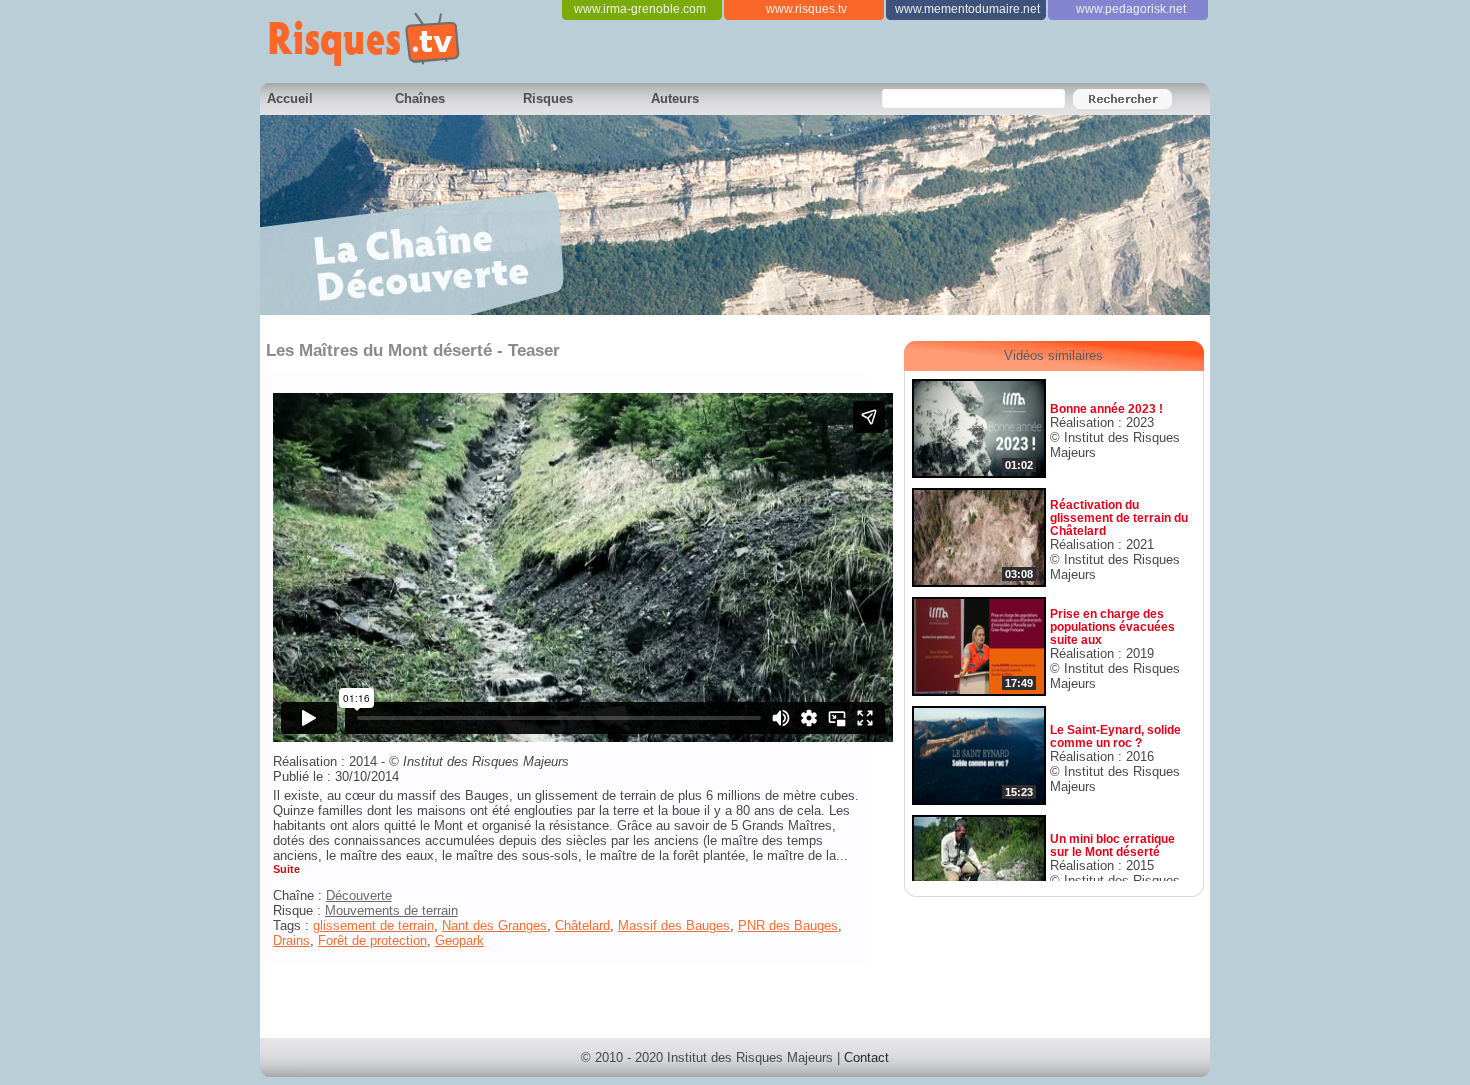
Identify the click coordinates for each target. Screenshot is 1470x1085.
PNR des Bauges (788, 925)
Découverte (359, 895)
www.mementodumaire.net (967, 9)
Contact (866, 1057)
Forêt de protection (372, 940)
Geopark (459, 940)
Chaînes (420, 98)
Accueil (290, 98)
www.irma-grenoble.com (640, 9)
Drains (291, 940)
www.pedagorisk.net (1131, 9)
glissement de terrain (373, 925)
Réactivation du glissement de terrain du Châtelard (1119, 517)
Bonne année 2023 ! (1106, 408)
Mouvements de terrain (391, 910)
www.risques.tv (806, 9)
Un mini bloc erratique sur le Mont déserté (1112, 845)
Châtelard (582, 925)
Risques (548, 98)
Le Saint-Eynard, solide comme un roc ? (1115, 736)
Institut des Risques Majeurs (486, 761)
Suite (286, 869)
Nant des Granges (494, 925)
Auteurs (675, 98)
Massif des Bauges (674, 925)
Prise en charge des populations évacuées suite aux (1112, 626)
